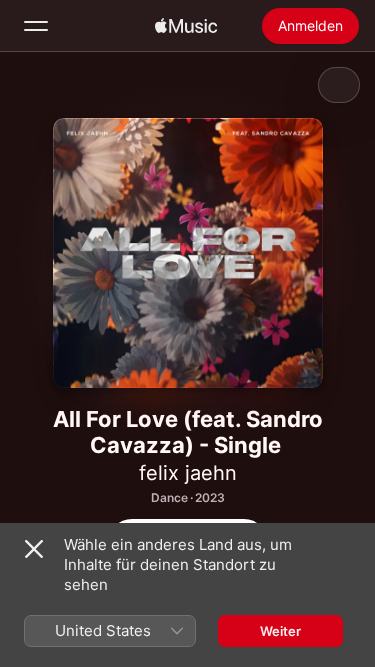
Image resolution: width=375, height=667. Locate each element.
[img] (186, 26)
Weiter (280, 631)
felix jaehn (188, 473)
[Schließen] (34, 549)
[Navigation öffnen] (36, 26)
